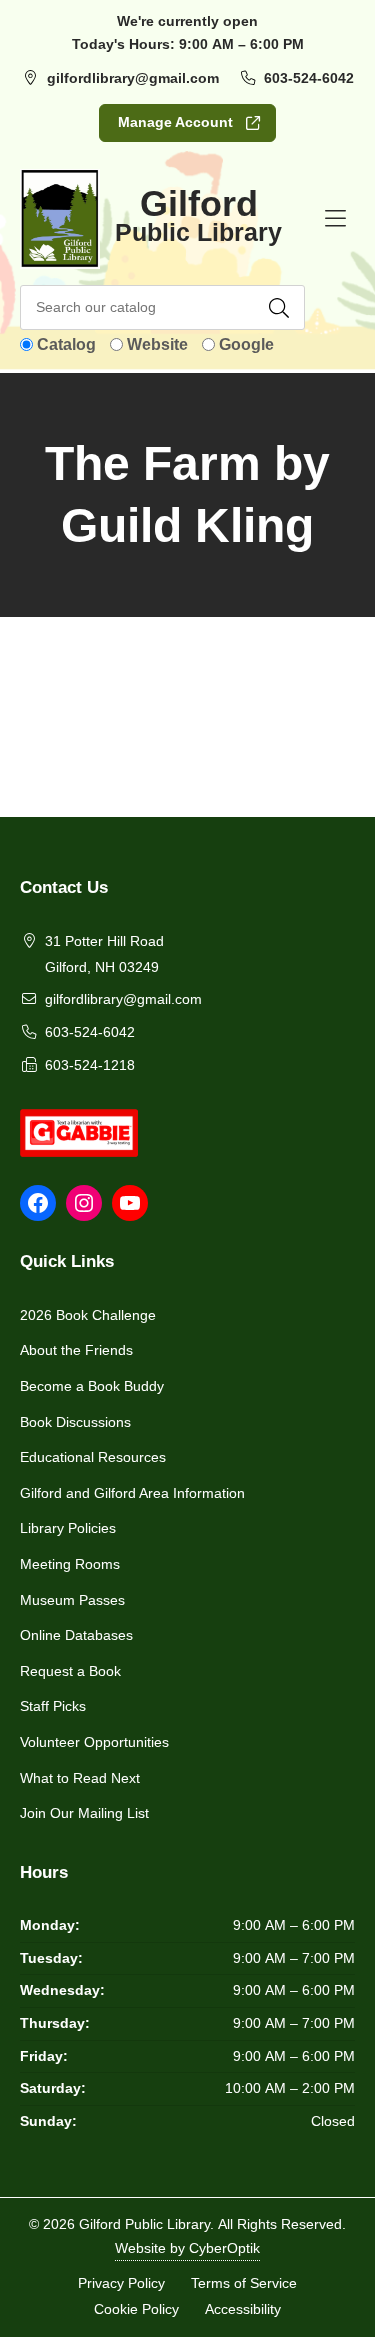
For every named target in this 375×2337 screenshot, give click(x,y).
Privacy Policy (121, 2283)
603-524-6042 (309, 78)
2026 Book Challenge (88, 1315)
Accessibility (243, 2308)
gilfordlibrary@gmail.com (133, 78)
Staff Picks (53, 1706)
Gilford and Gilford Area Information (132, 1493)
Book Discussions (75, 1422)
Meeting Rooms (70, 1564)
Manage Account (175, 122)
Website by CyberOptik (187, 2248)
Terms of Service (244, 2283)
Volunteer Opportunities (94, 1742)
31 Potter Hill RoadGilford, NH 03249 (104, 954)
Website (157, 344)
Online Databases (76, 1635)
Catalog (66, 344)
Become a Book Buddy (92, 1386)
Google (246, 344)
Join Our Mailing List (84, 1813)
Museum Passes (72, 1600)
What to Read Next (80, 1778)
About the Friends (76, 1350)
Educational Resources (93, 1457)
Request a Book (70, 1671)
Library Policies (68, 1528)
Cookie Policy (136, 2308)
